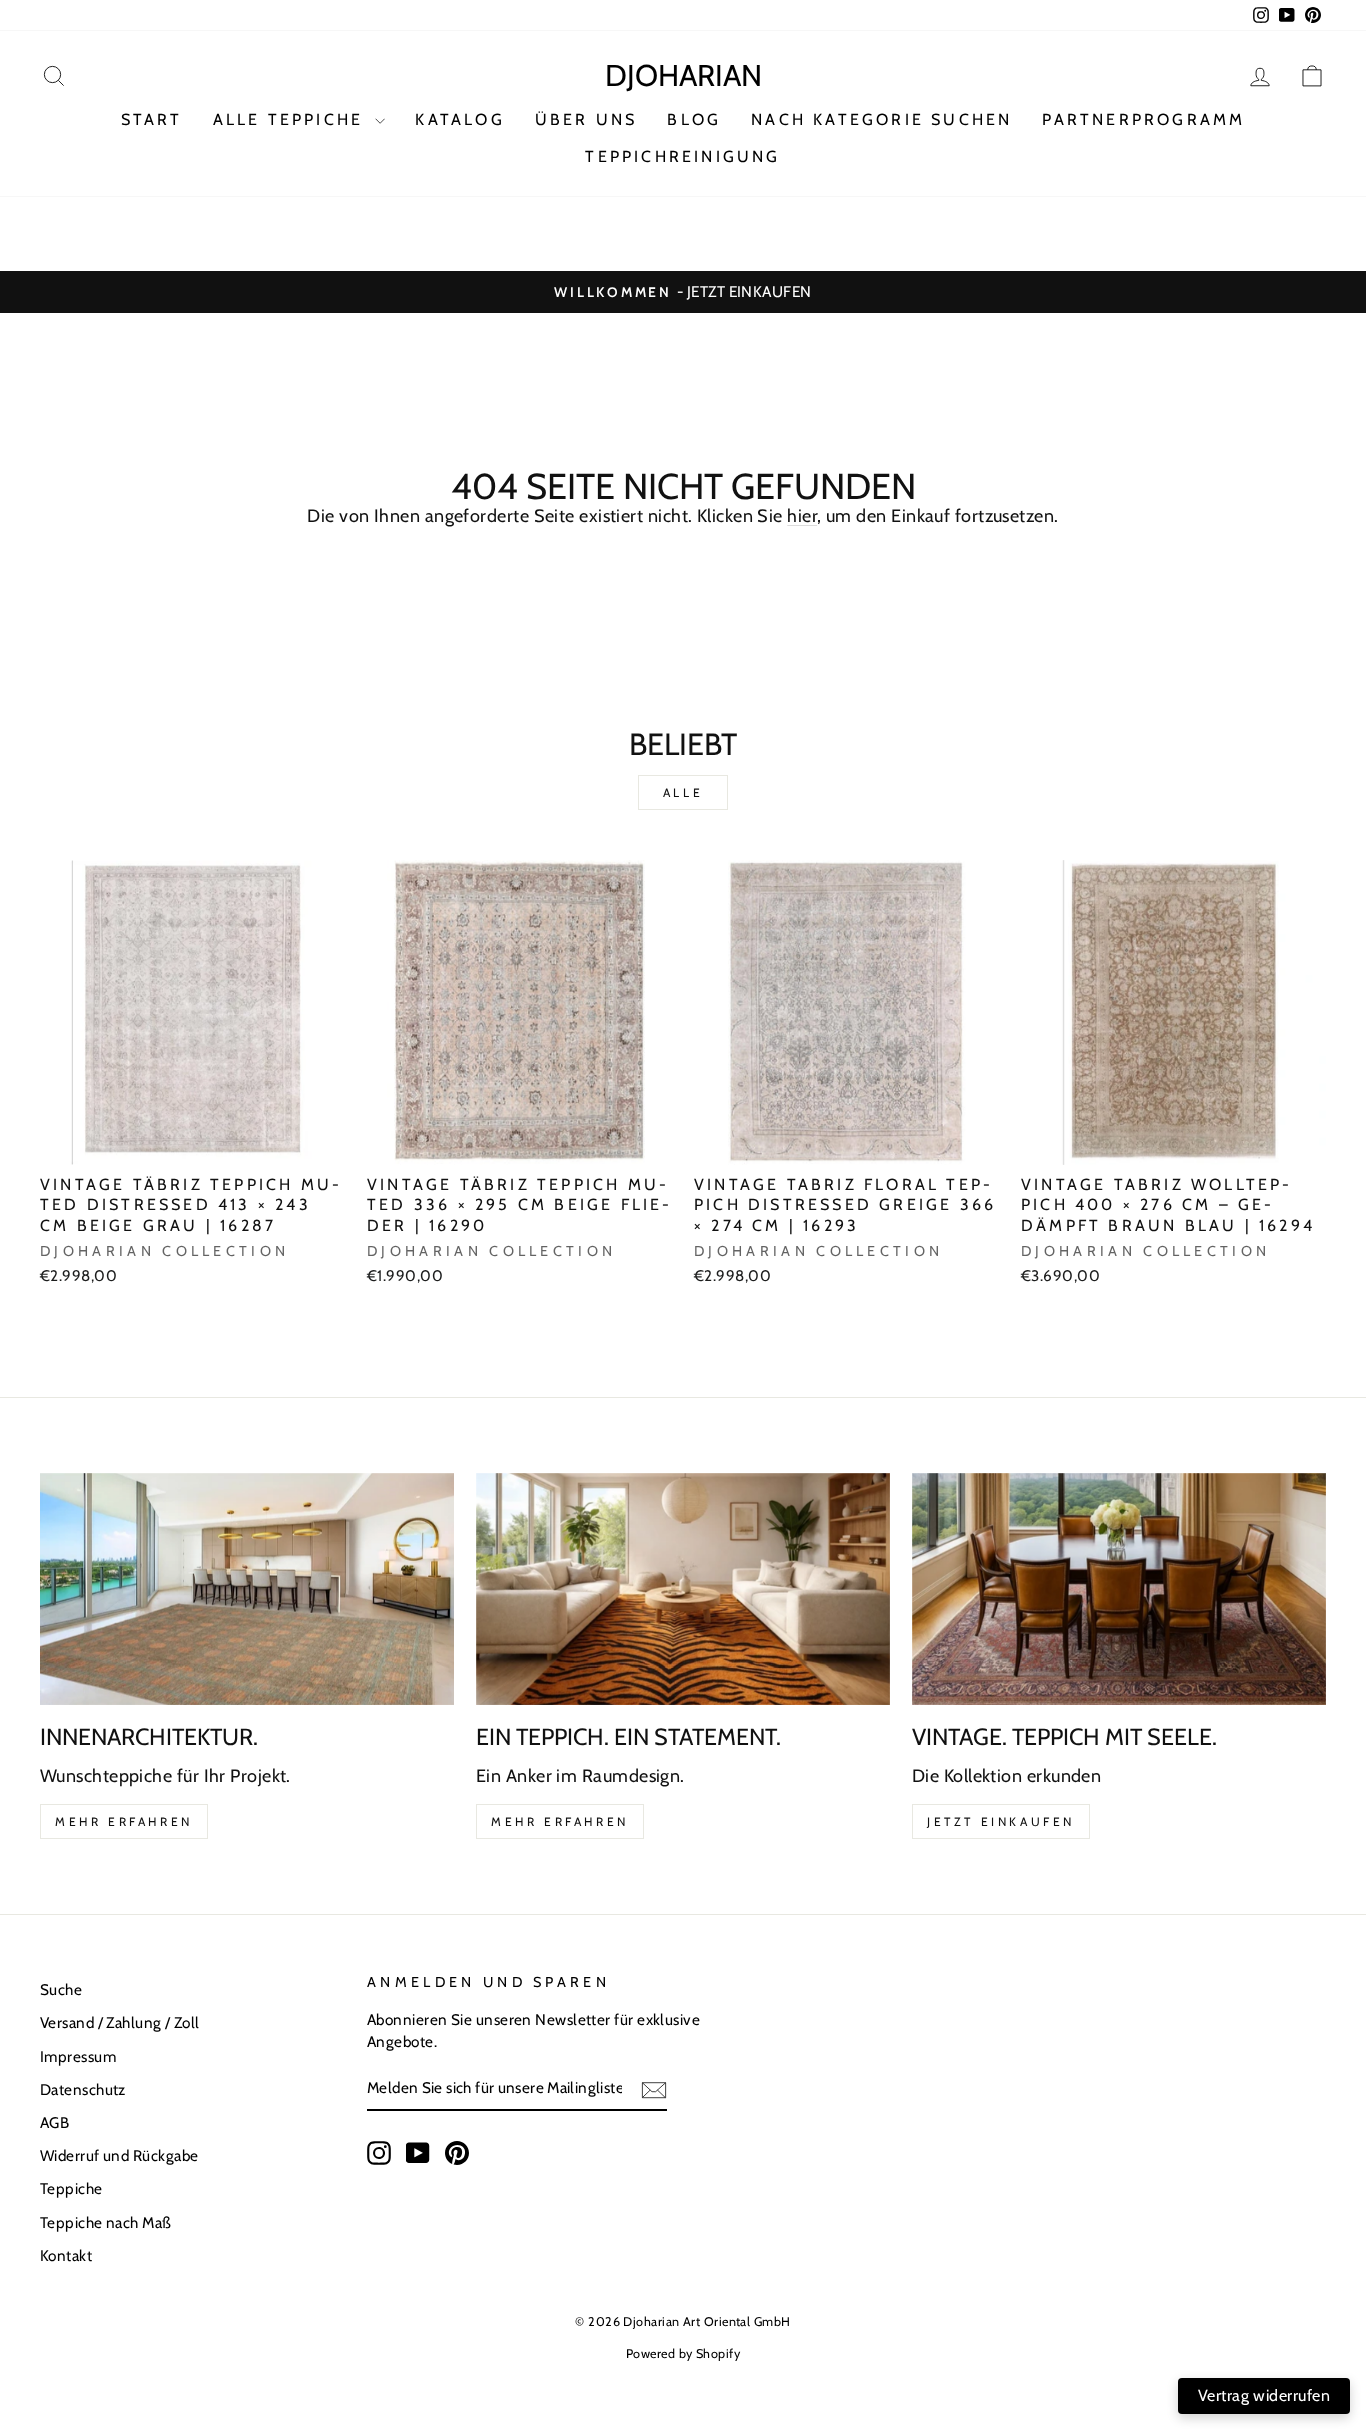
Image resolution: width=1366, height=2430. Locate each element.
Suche (61, 1989)
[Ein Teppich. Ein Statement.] (683, 1589)
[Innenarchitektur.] (247, 1589)
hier (802, 516)
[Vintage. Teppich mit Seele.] (1119, 1589)
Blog (694, 119)
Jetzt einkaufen (1001, 1821)
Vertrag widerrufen (1264, 2395)
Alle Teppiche (292, 119)
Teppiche (71, 2188)
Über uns (586, 119)
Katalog (459, 119)
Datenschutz (83, 2089)
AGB (54, 2122)
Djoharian (683, 75)
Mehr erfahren (124, 1821)
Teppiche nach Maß (106, 2222)
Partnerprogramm (1143, 119)
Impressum (78, 2056)
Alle (683, 792)
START (152, 119)
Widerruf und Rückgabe (119, 2155)
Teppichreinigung (682, 156)
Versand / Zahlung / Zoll (120, 2022)
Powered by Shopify (683, 2353)
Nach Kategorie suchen (881, 119)
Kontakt (66, 2255)
